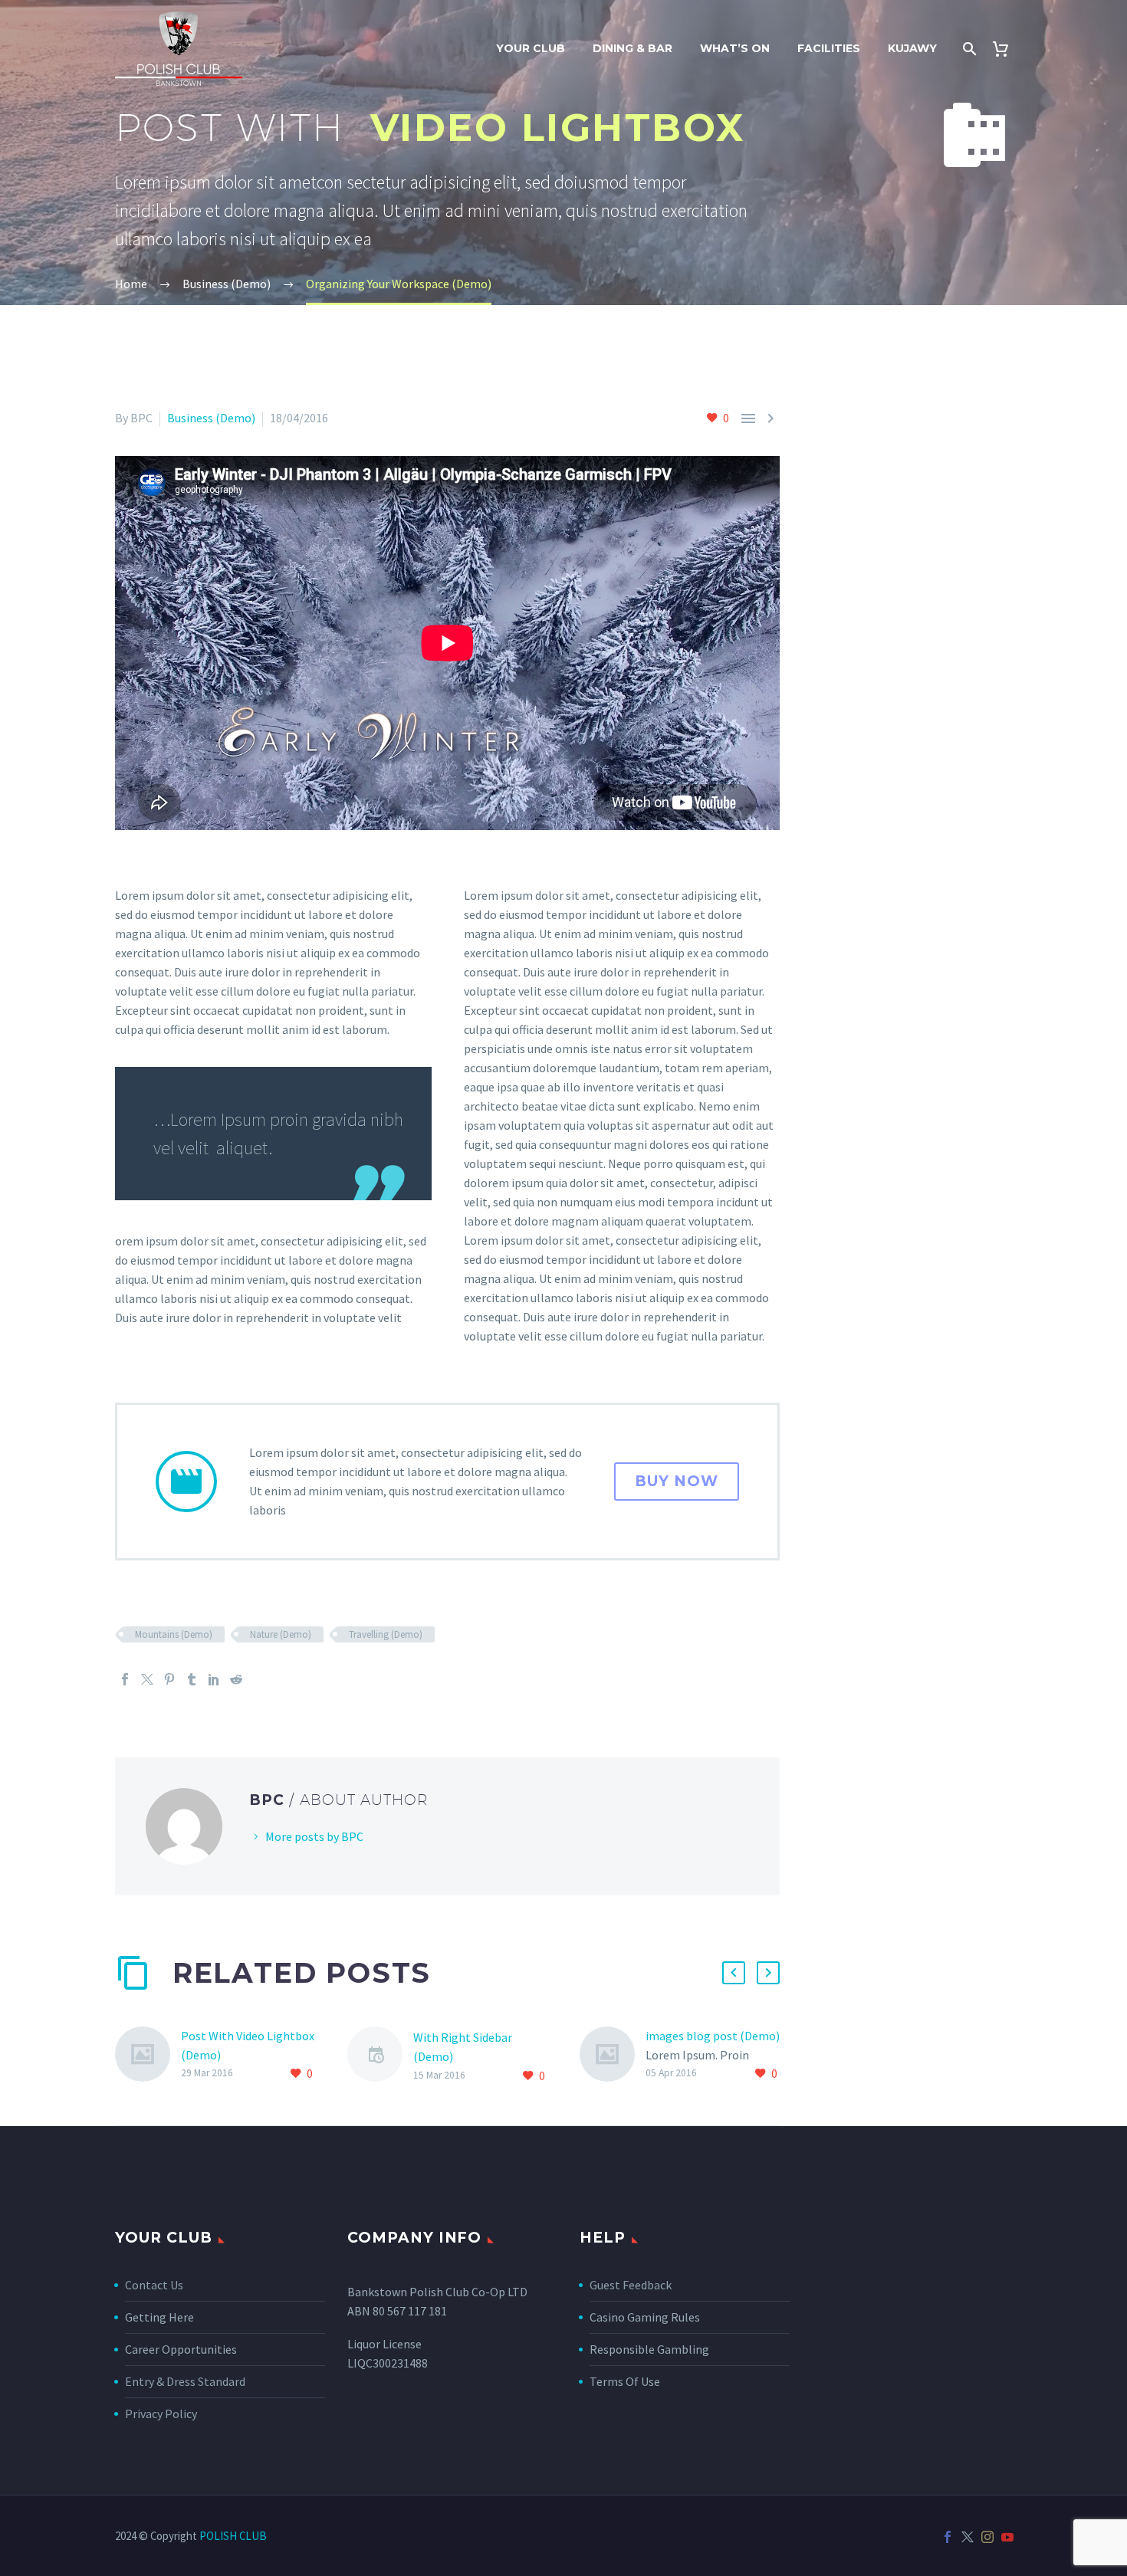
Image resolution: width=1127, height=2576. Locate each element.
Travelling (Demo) (386, 1634)
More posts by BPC (314, 1836)
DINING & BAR (632, 48)
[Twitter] (147, 1679)
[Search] (968, 49)
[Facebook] (125, 1679)
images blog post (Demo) (713, 2036)
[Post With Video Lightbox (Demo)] (148, 2055)
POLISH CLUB (233, 2536)
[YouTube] (1007, 2537)
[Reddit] (236, 1679)
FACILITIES (829, 48)
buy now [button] (677, 1481)
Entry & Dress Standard (185, 2381)
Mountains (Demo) (174, 1634)
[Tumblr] (192, 1679)
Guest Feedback (631, 2285)
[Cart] (1006, 49)
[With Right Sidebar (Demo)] (380, 2057)
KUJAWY (912, 48)
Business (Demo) (211, 418)
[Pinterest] (169, 1679)
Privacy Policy (161, 2414)
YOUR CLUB (531, 48)
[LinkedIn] (214, 1679)
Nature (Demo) (281, 1634)
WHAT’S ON (735, 48)
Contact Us (154, 2285)
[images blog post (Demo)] (613, 2055)
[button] (734, 1973)
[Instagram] (987, 2537)
